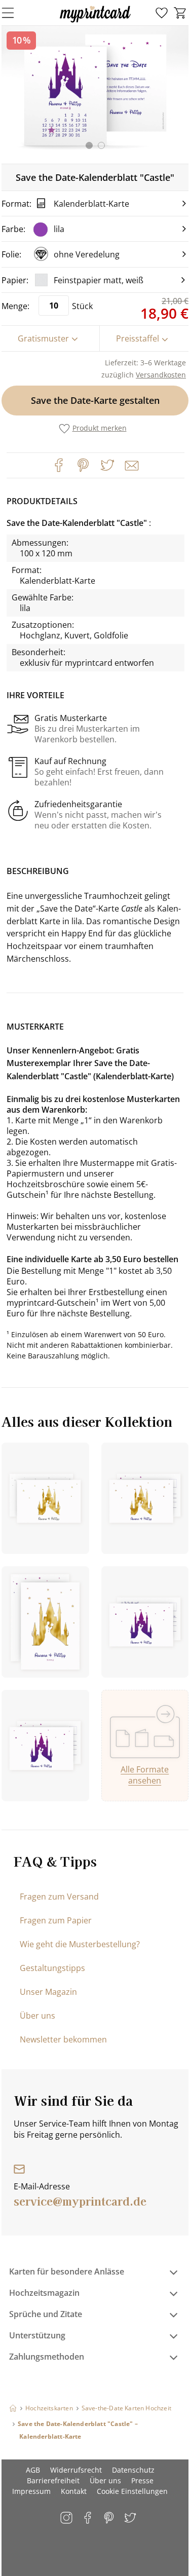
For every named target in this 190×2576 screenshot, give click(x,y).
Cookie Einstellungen (132, 2491)
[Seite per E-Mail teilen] (131, 465)
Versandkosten (161, 375)
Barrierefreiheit (53, 2480)
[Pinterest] (83, 465)
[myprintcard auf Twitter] (131, 2518)
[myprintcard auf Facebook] (88, 2518)
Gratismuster (43, 338)
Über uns (37, 2016)
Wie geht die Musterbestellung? (80, 1944)
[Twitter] (107, 465)
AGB (33, 2470)
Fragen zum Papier (56, 1920)
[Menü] (14, 13)
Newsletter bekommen (63, 2039)
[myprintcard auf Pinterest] (110, 2518)
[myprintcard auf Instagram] (67, 2518)
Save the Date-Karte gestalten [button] (95, 400)
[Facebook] (59, 465)
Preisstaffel (138, 338)
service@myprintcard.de (80, 2201)
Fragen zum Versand (59, 1897)
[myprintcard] (95, 22)
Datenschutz (133, 2470)
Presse (142, 2480)
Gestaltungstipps (52, 1968)
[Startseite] (13, 2408)
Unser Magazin (48, 1992)
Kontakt (74, 2491)
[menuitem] (162, 13)
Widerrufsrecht (76, 2470)
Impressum (31, 2491)
